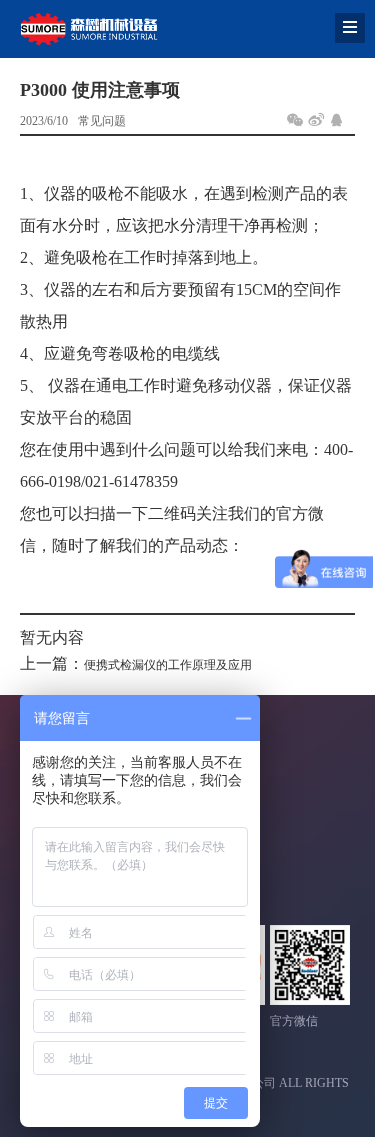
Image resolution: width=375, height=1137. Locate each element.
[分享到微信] (295, 120)
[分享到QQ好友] (337, 120)
